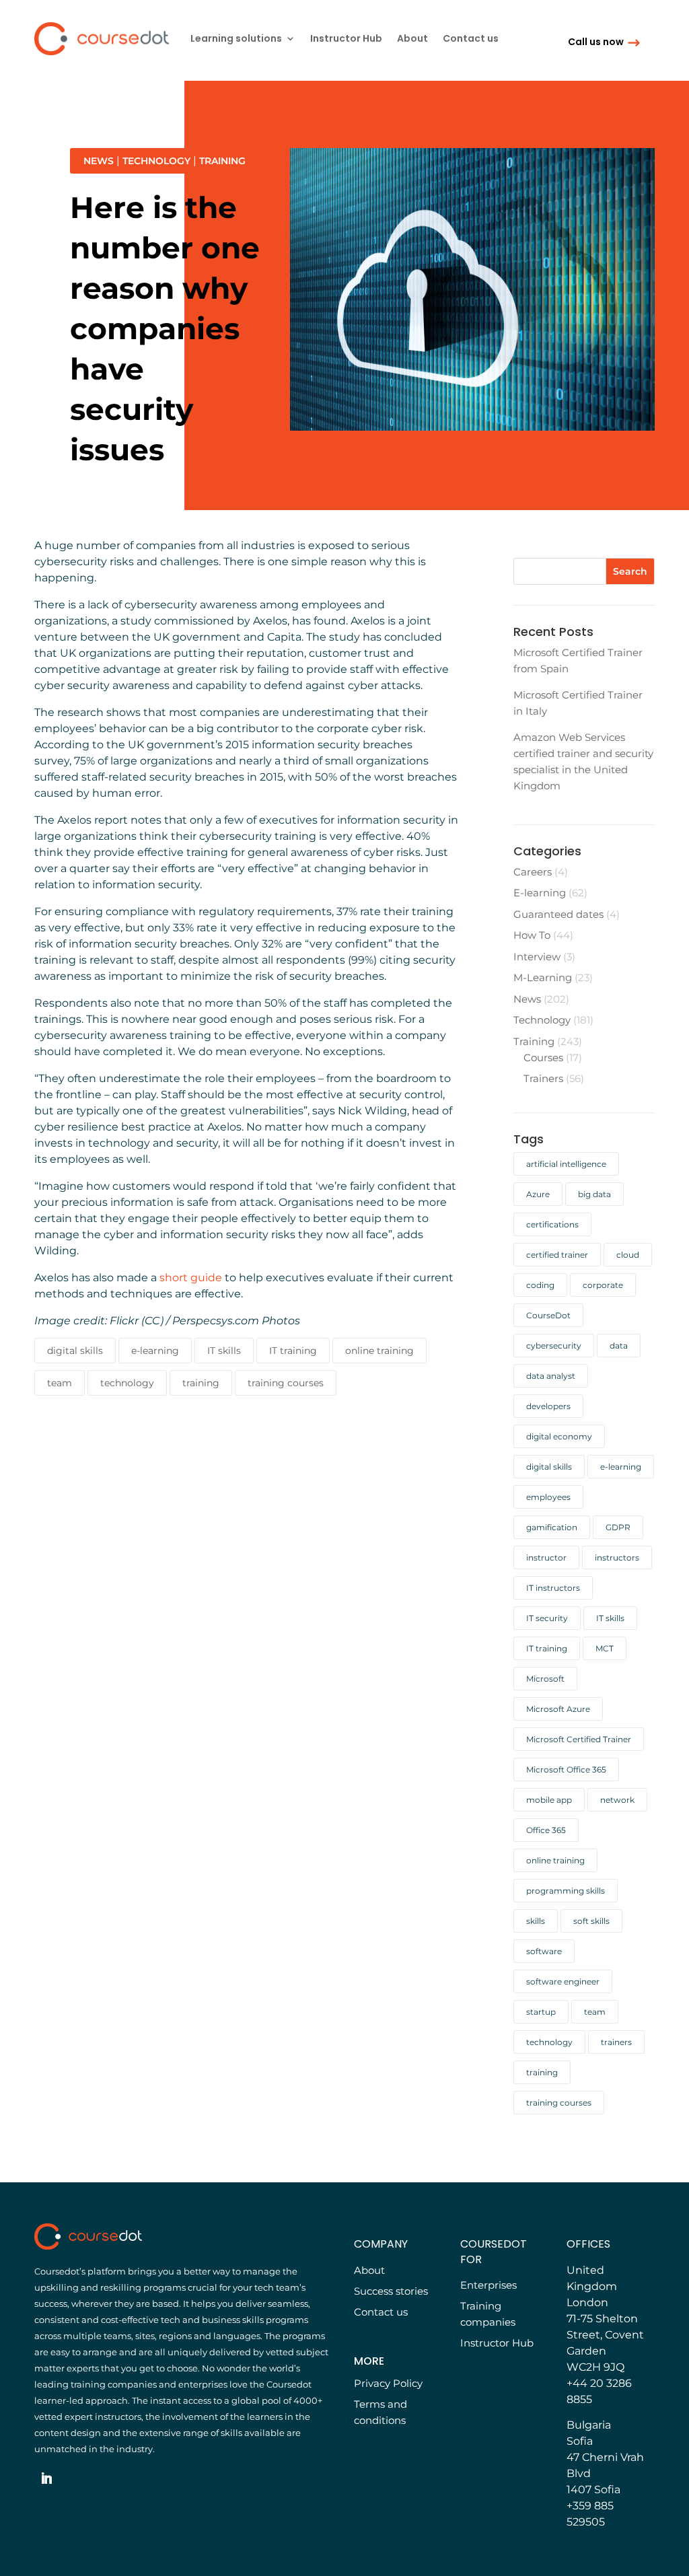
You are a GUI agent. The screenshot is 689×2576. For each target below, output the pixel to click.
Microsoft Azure (558, 1709)
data (619, 1346)
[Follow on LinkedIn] (46, 2478)
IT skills (224, 1351)
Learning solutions (236, 39)
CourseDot (548, 1315)
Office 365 (546, 1830)
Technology (156, 161)
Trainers (543, 1078)
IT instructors (553, 1588)
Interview (537, 957)
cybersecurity (554, 1346)
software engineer (563, 1981)
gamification (552, 1527)
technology (127, 1383)
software (544, 1951)
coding (540, 1285)
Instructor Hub (346, 39)
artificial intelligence (566, 1164)
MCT (605, 1648)
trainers (616, 2042)
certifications (552, 1224)
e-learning (155, 1351)
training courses (286, 1383)
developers (548, 1406)
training (201, 1383)
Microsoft (545, 1679)
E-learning (540, 893)
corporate (603, 1285)
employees (548, 1497)
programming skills (566, 1891)
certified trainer (557, 1255)
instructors (617, 1558)
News (99, 161)
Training (222, 161)
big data (594, 1194)
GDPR (618, 1527)
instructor (546, 1558)
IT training (293, 1351)
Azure (538, 1194)
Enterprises (488, 2285)
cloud (628, 1255)
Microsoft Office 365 (566, 1769)
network (617, 1800)
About (412, 39)
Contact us (471, 39)
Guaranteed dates (558, 914)
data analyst (551, 1376)
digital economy (559, 1436)
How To (532, 935)
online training (379, 1351)
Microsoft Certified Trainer (579, 1739)
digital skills (75, 1351)
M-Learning (543, 977)
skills (536, 1921)
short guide (191, 1278)
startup (541, 2012)
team (60, 1383)
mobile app (549, 1800)
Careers (533, 872)
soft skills (591, 1921)
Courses (543, 1058)
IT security (547, 1618)
